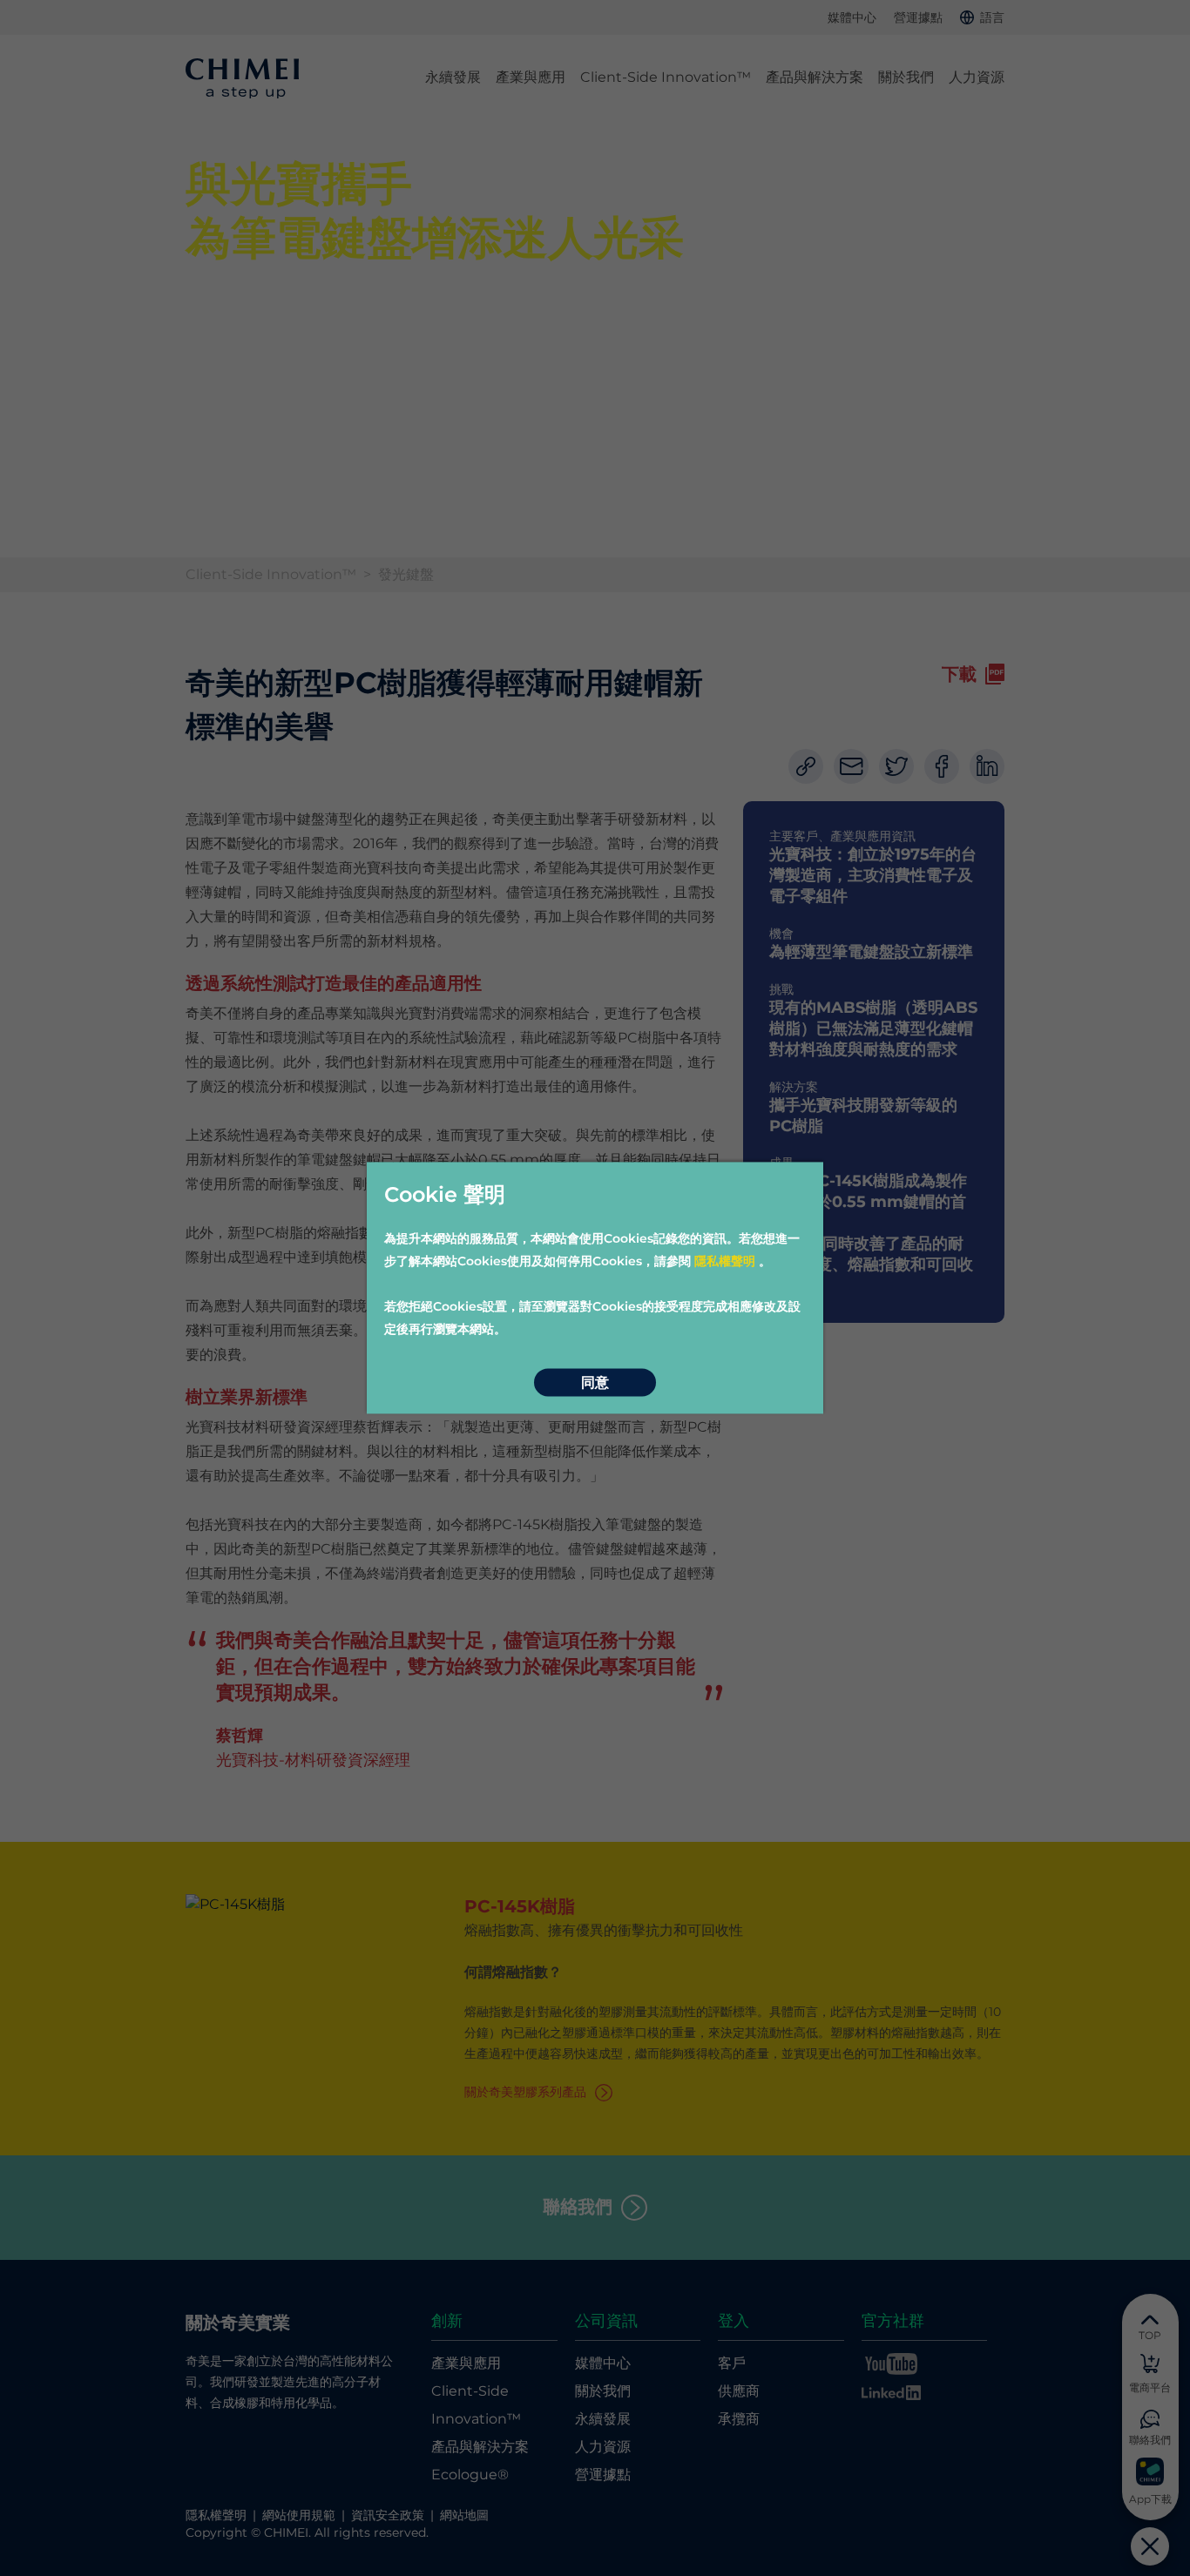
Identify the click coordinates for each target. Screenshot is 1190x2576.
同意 (595, 1382)
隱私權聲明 (725, 1261)
